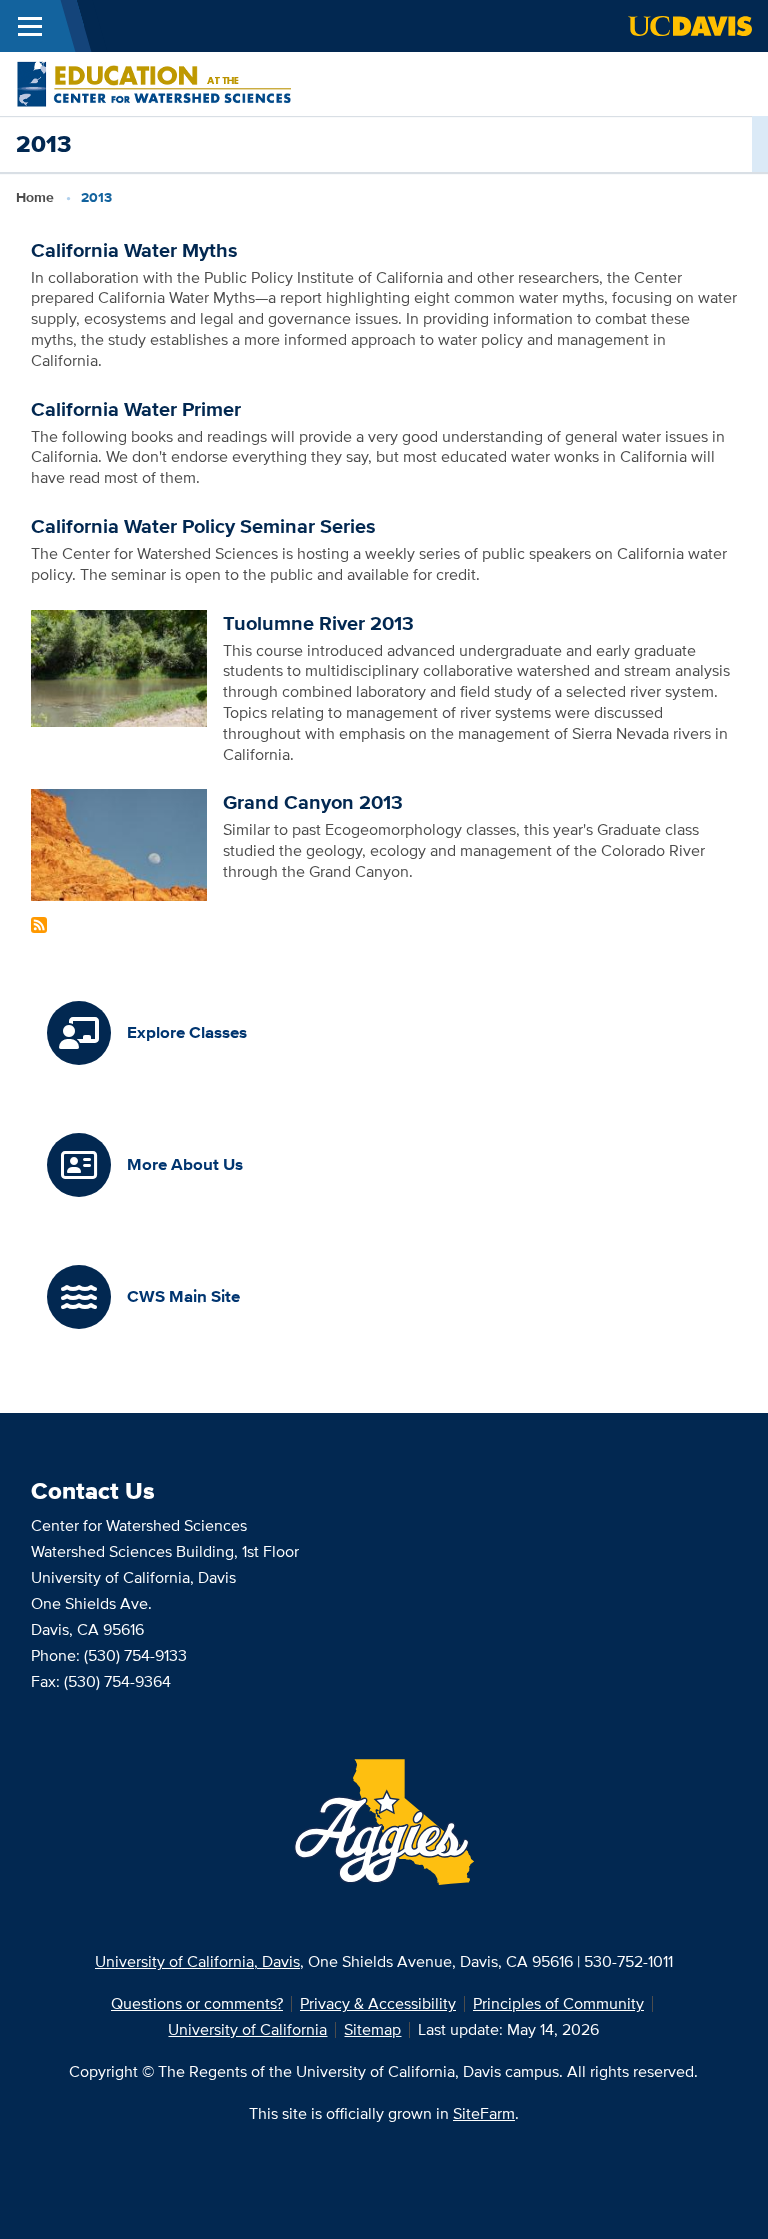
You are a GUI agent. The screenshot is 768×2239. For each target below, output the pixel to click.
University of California (247, 2029)
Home (35, 197)
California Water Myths (134, 250)
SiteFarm (484, 2113)
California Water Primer (136, 409)
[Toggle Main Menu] (30, 26)
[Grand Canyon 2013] (119, 843)
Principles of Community (558, 2003)
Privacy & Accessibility (378, 2003)
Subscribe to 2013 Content (39, 925)
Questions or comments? (197, 2003)
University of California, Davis (197, 1961)
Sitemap (372, 2029)
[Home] (154, 82)
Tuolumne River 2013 (318, 623)
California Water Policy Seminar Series (203, 526)
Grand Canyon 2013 (313, 802)
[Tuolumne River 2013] (119, 666)
